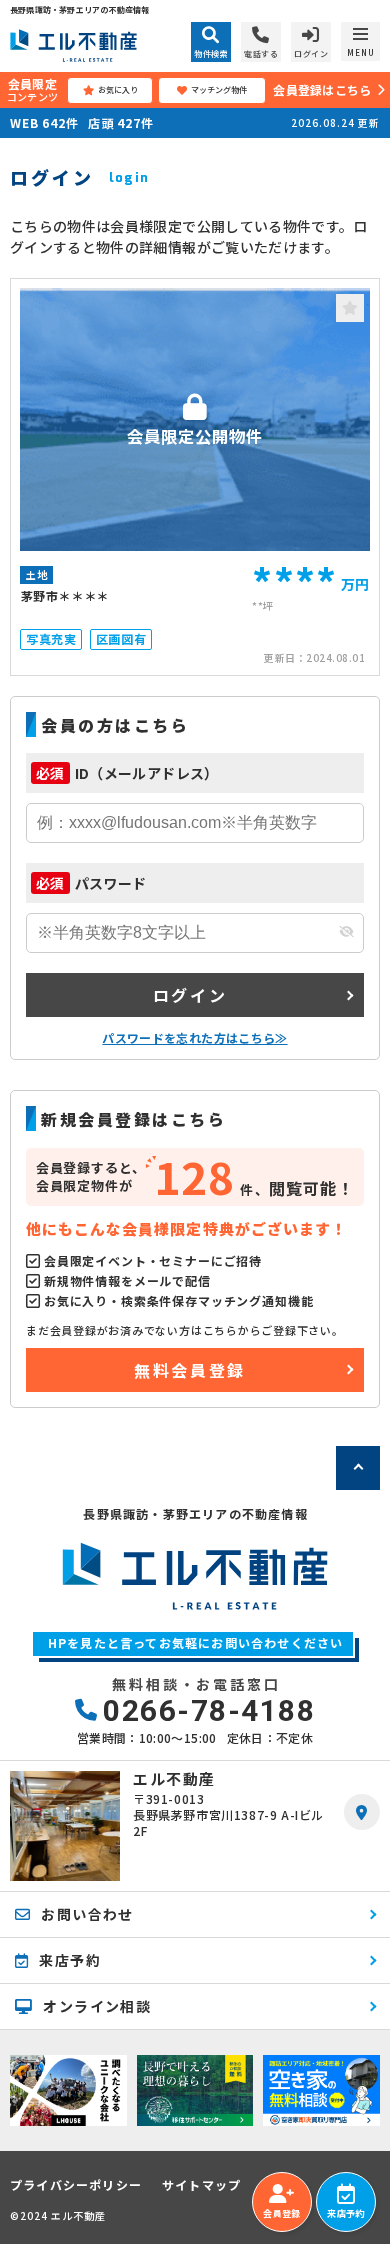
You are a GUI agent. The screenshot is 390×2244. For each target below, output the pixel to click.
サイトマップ (201, 2185)
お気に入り (118, 89)
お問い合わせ (87, 1914)
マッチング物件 (219, 89)
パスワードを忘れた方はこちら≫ (194, 1037)
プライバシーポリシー (76, 2185)
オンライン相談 (97, 2006)
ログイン (190, 995)
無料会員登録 (189, 1370)
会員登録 (281, 2213)
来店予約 (345, 2213)
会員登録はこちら (322, 89)
